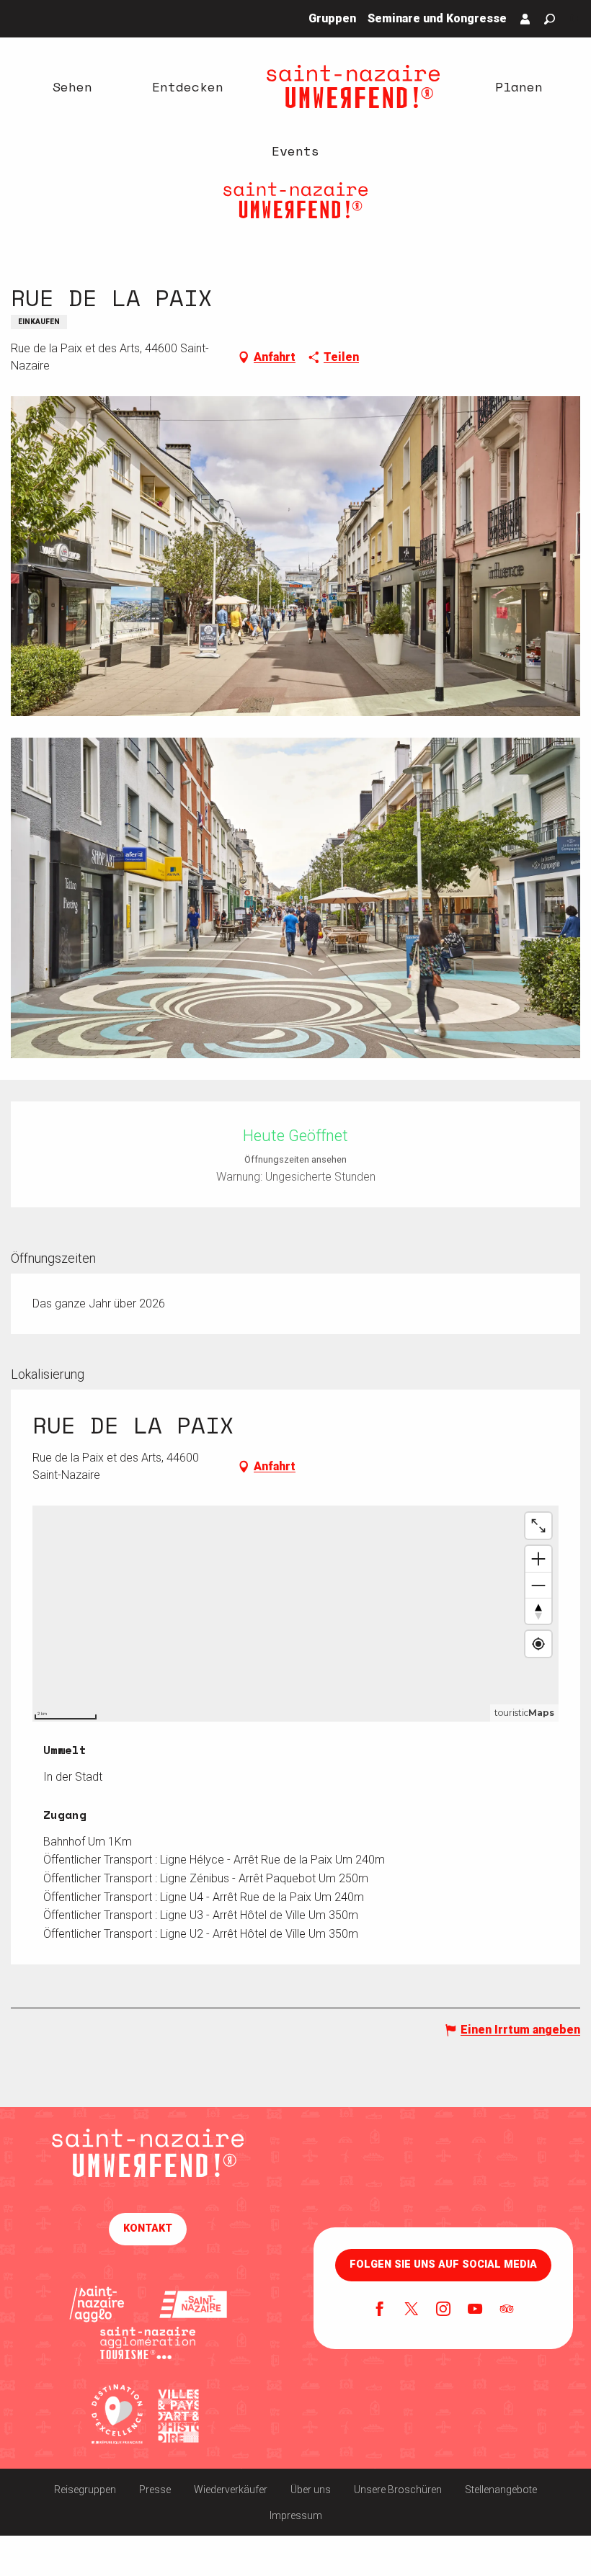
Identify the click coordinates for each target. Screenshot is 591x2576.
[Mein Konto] (525, 19)
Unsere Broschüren (398, 2490)
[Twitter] (412, 2310)
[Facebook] (380, 2310)
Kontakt (148, 2228)
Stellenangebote (501, 2490)
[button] (550, 19)
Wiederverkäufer (231, 2490)
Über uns (311, 2490)
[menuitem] (72, 86)
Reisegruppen (85, 2490)
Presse (155, 2490)
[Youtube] (475, 2310)
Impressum (296, 2515)
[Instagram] (443, 2310)
